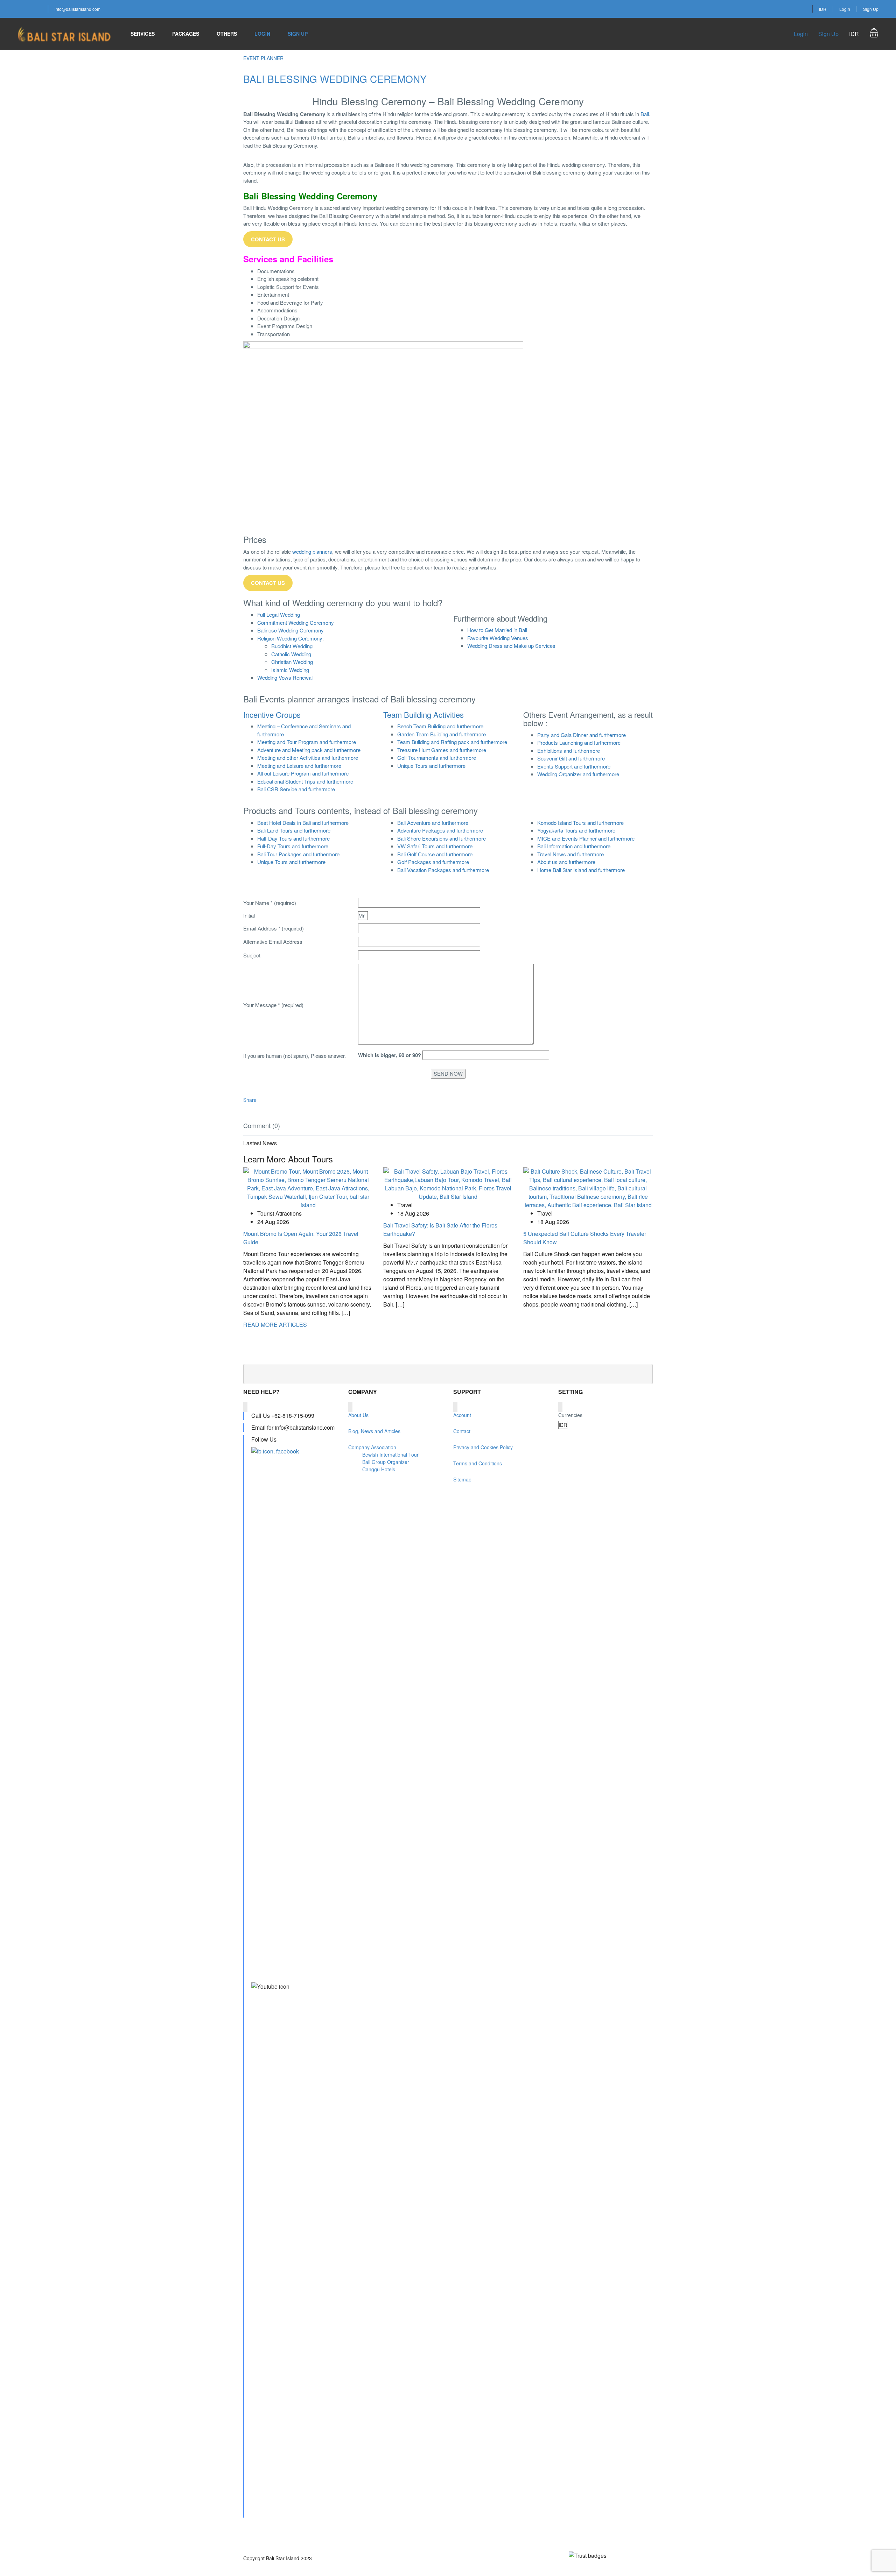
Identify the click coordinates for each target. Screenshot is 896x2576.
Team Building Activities (423, 714)
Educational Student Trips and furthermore (305, 781)
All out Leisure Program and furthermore (303, 773)
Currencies (570, 1415)
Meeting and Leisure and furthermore (299, 766)
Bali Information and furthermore (574, 846)
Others (227, 34)
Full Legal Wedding (279, 614)
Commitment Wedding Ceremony (296, 622)
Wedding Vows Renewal (285, 677)
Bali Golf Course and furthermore (435, 854)
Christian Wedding (292, 662)
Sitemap (462, 1479)
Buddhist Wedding (292, 646)
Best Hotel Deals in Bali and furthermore (303, 823)
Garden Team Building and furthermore (442, 734)
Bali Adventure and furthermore (433, 823)
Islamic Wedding (290, 670)
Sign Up (871, 9)
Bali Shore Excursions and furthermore (442, 838)
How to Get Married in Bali (497, 630)
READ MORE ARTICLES (275, 1325)
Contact (462, 1431)
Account (462, 1415)
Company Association (372, 1447)
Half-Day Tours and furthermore (293, 838)
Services (143, 34)
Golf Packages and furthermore (433, 862)
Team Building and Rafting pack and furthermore (452, 742)
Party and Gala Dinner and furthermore (582, 735)
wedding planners (312, 551)
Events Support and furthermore (574, 766)
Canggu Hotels (379, 1469)
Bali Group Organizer (386, 1462)
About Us (358, 1415)
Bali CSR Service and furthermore (296, 789)
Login (845, 9)
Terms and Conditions (478, 1463)
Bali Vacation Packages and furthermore (443, 870)
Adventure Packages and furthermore (440, 830)
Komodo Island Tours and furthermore (580, 823)
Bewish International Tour (390, 1455)
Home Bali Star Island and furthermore (581, 870)
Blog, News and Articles (374, 1431)
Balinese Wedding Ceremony (290, 630)
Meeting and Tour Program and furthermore (307, 742)
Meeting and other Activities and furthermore (308, 758)
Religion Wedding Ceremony (290, 638)
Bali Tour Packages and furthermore (298, 854)
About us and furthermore (566, 862)
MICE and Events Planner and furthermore (586, 838)
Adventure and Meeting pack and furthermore (309, 750)
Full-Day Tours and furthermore (293, 846)
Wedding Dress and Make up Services (511, 646)
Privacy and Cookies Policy (483, 1447)
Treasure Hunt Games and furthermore (442, 750)
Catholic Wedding (291, 654)
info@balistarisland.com (78, 9)
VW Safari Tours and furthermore (435, 846)
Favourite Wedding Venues (498, 638)
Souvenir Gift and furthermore (571, 758)
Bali (645, 114)
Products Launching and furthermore (579, 742)
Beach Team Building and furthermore (440, 726)
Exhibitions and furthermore (569, 751)
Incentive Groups (272, 714)
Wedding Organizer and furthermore (578, 774)
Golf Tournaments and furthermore (437, 758)
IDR (823, 9)
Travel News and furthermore (570, 854)
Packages (186, 34)
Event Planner (263, 58)
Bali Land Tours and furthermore (294, 830)
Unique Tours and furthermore (431, 766)
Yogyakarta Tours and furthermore (576, 830)
